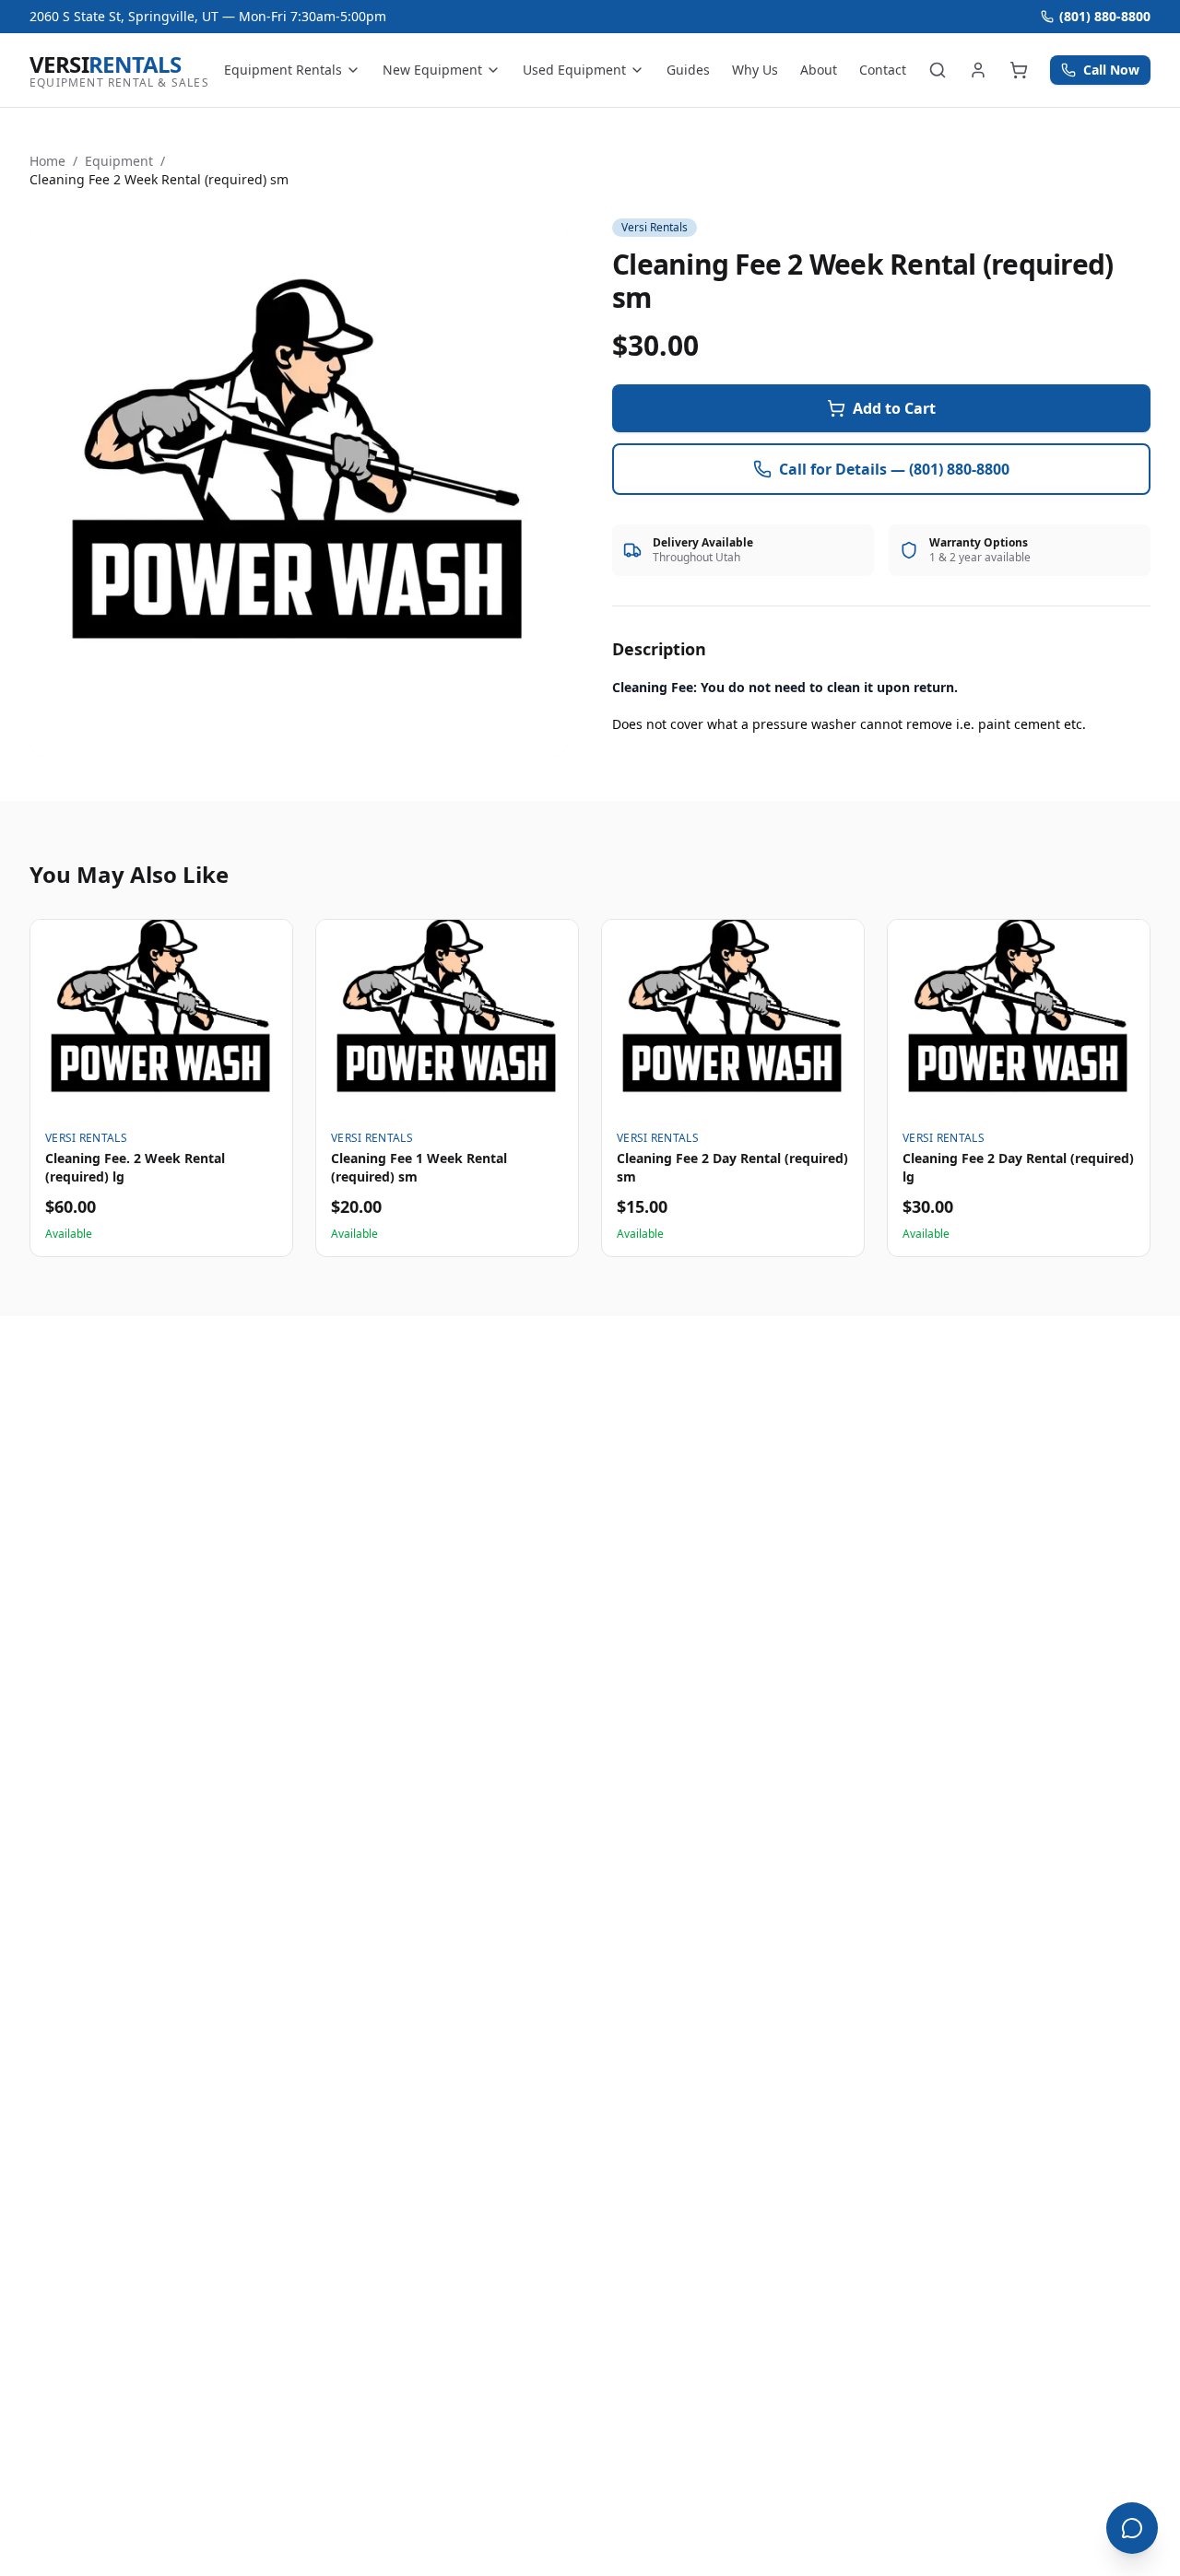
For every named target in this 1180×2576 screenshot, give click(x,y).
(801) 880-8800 (1105, 16)
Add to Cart (894, 408)
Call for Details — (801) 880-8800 (894, 469)
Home (47, 161)
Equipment (119, 161)
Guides (688, 70)
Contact (883, 70)
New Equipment (432, 70)
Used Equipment (574, 70)
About (819, 70)
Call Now (1111, 70)
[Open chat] (1132, 2528)
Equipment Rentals (283, 70)
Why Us (755, 70)
